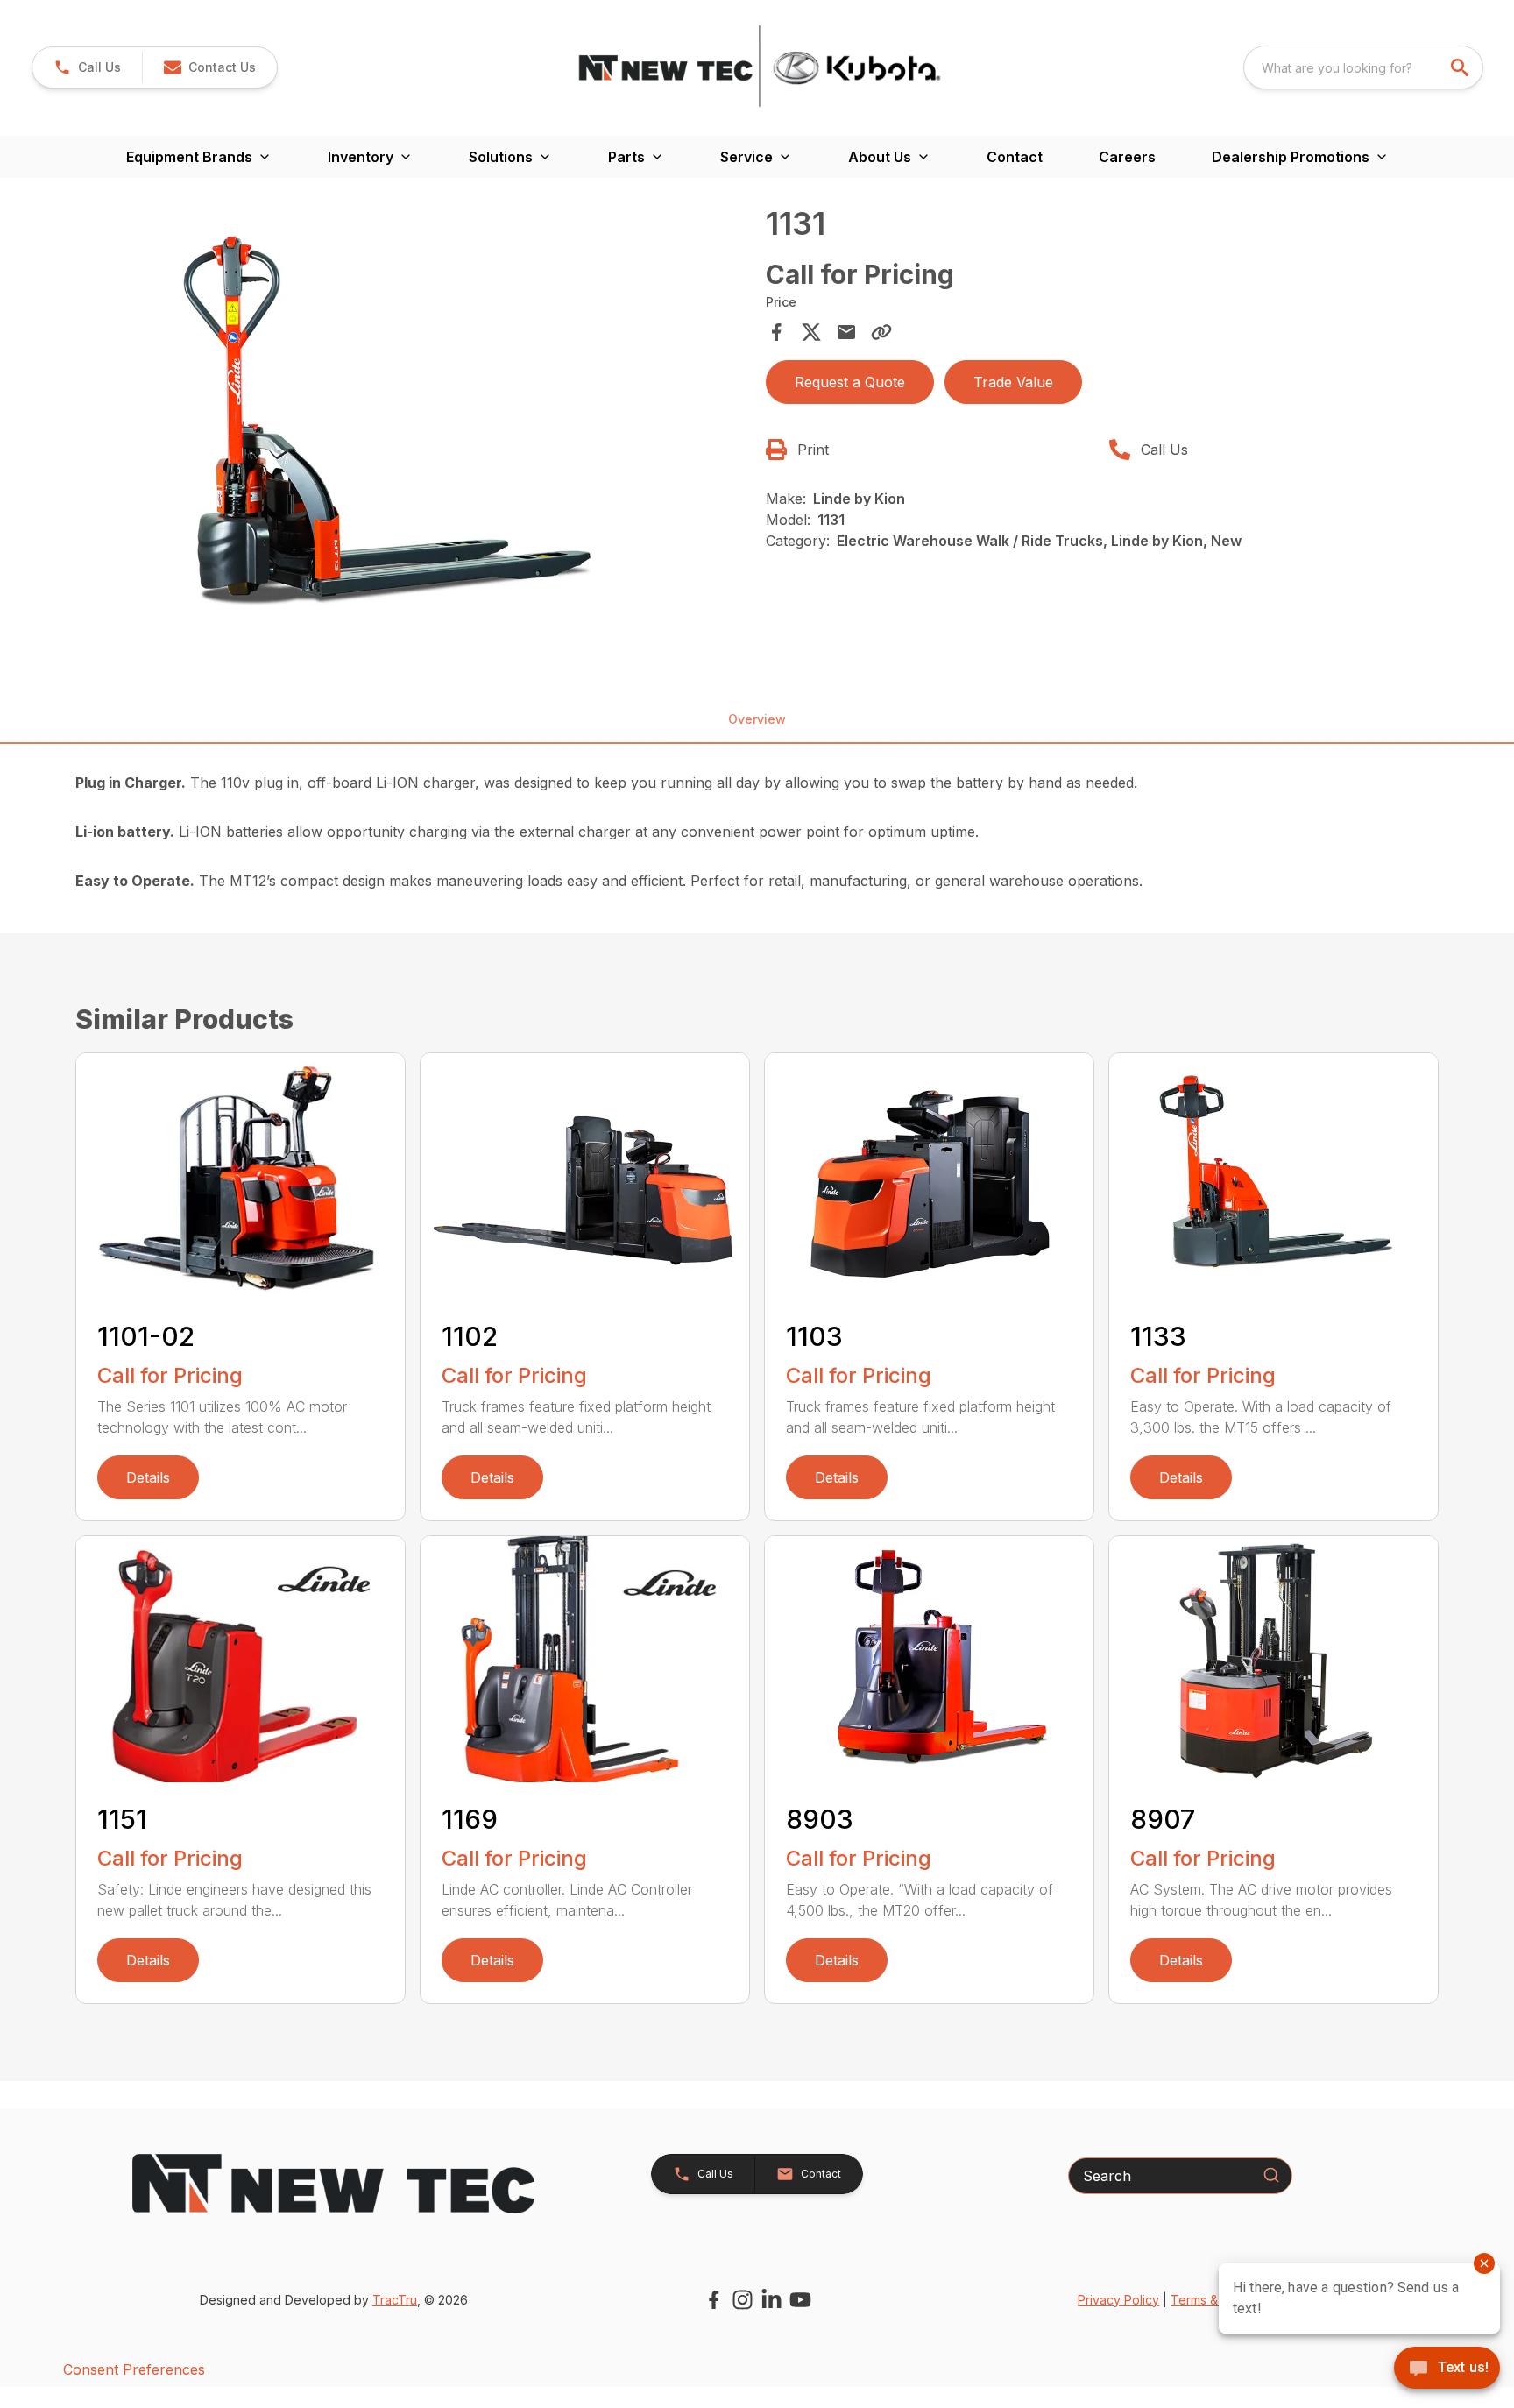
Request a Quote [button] (850, 382)
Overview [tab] (757, 719)
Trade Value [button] (1013, 382)
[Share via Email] (846, 332)
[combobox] (1363, 67)
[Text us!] (1447, 2369)
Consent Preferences (134, 2369)
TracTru (395, 2300)
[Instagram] (743, 2300)
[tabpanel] (415, 430)
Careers (1127, 157)
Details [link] (148, 1477)
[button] (87, 67)
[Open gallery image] (415, 428)
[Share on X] (811, 332)
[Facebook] (714, 2300)
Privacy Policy (1118, 2300)
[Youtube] (800, 2300)
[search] (1461, 67)
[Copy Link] (881, 332)
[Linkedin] (771, 2300)
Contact (1015, 157)
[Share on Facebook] (776, 332)
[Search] (1271, 2175)
